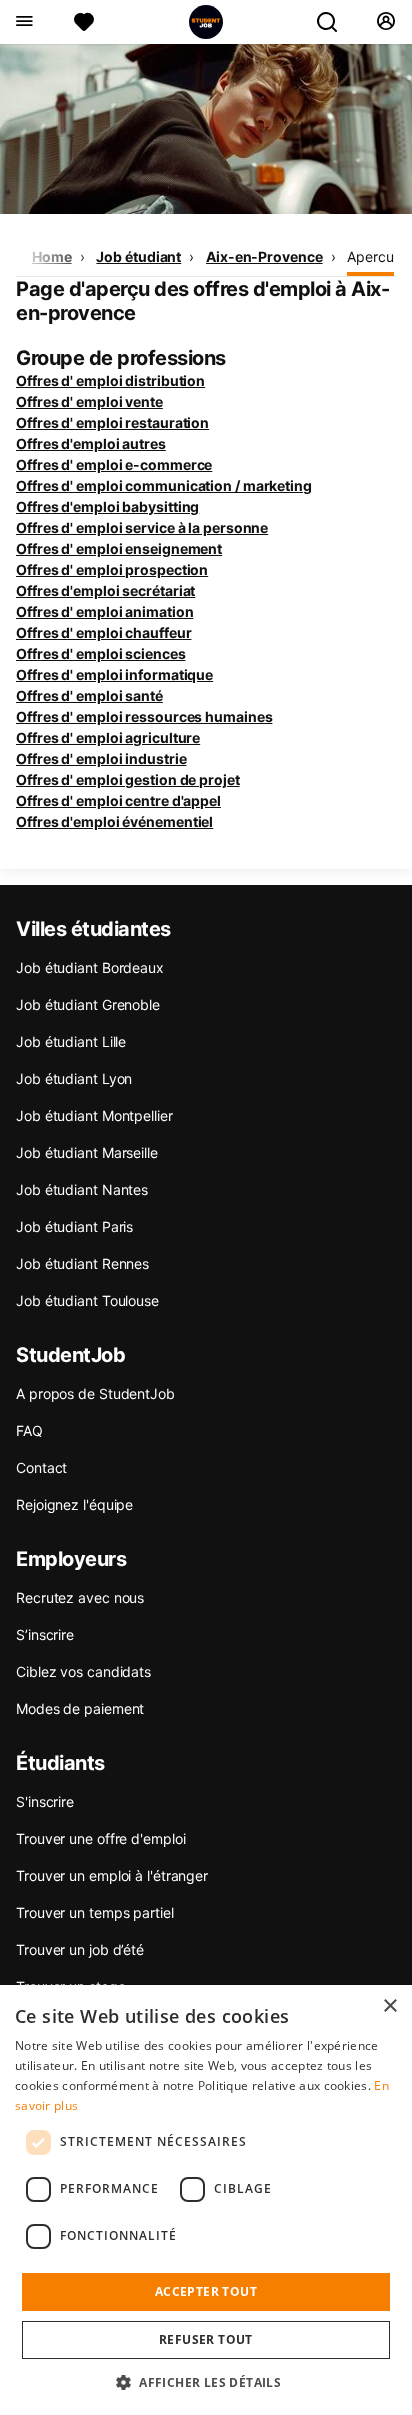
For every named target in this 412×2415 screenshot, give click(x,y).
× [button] (389, 2006)
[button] (206, 2382)
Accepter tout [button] (206, 2291)
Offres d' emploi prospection (112, 569)
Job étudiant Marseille (87, 1152)
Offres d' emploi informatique (114, 674)
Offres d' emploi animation (104, 611)
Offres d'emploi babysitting (107, 506)
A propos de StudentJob (95, 1393)
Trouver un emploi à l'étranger (112, 1875)
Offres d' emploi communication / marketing (164, 485)
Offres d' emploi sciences (101, 653)
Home (52, 256)
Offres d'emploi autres (91, 443)
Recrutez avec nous (80, 1597)
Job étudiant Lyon (74, 1078)
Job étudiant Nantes (82, 1189)
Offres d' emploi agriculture (108, 737)
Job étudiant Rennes (82, 1263)
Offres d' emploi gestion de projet (128, 779)
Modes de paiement (80, 1708)
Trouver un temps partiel (95, 1912)
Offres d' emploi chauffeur (103, 632)
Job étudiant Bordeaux (90, 967)
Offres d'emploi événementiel (114, 821)
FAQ (29, 1430)
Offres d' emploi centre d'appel (118, 800)
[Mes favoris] (84, 22)
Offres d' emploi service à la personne (142, 527)
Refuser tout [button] (206, 2339)
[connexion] (385, 22)
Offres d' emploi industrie (101, 758)
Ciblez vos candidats (83, 1671)
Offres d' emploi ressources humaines (144, 716)
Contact (41, 1467)
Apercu (370, 256)
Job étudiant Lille (71, 1041)
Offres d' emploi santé (89, 695)
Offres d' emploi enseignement (119, 548)
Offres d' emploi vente (89, 401)
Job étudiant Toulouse (87, 1300)
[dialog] (206, 2200)
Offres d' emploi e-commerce (114, 464)
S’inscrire (45, 1634)
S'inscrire (45, 1801)
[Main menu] (23, 22)
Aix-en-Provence (264, 256)
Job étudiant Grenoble (88, 1004)
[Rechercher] (335, 22)
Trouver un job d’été (80, 1949)
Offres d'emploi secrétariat (105, 590)
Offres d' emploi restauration (112, 422)
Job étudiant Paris (74, 1226)
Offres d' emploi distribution (110, 380)
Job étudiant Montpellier (94, 1115)
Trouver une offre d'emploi (100, 1838)
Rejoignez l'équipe (74, 1504)
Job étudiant (138, 256)
